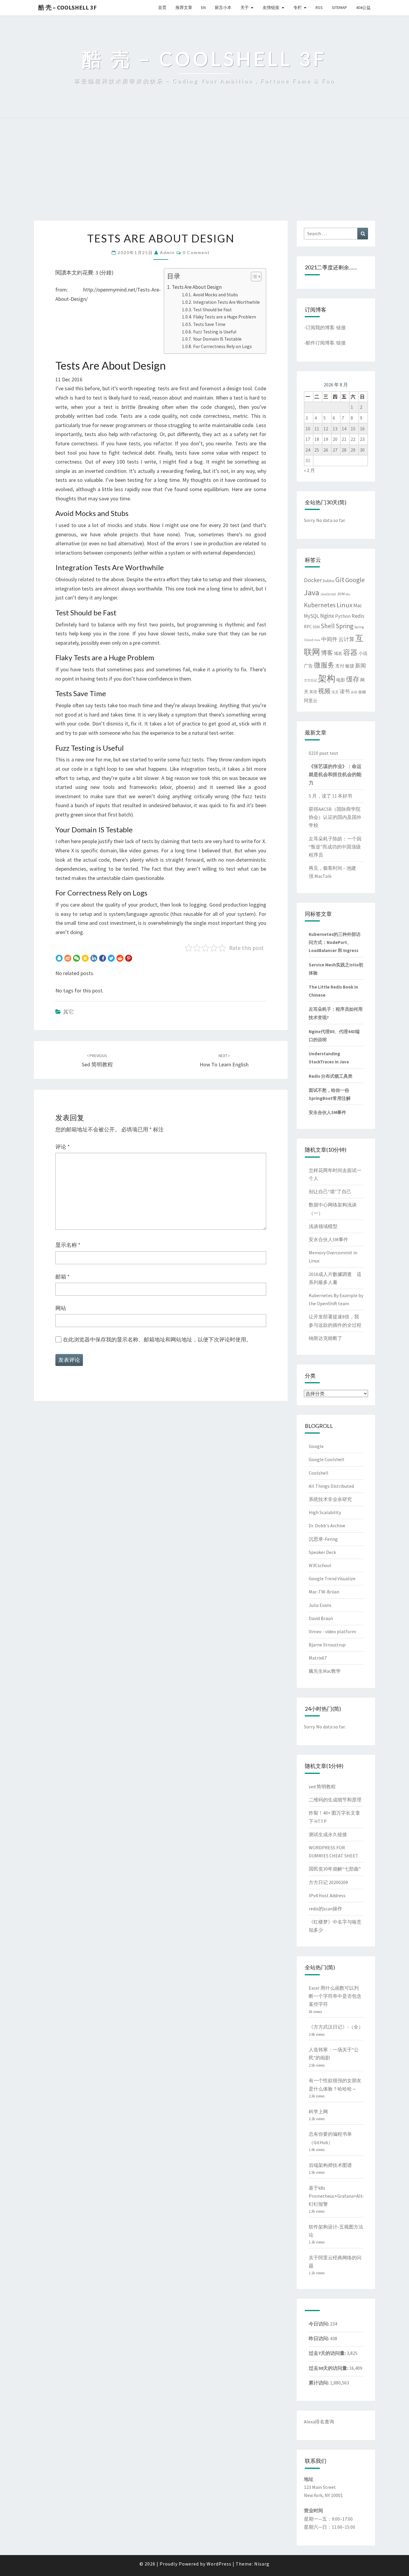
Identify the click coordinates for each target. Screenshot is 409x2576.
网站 (61, 1308)
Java (312, 592)
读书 (345, 692)
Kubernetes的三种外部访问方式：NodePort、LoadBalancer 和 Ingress (335, 942)
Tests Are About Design (197, 287)
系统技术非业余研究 (330, 1499)
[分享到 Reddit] (120, 958)
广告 (308, 666)
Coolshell (319, 1473)
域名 (338, 653)
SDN (316, 627)
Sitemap (339, 7)
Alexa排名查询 (319, 2422)
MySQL (312, 616)
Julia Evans (320, 1605)
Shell (328, 626)
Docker (313, 580)
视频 (324, 691)
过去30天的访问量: (329, 2368)
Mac (358, 605)
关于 (245, 7)
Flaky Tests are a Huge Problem (224, 317)
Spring (344, 626)
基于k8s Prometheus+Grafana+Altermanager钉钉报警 (347, 2196)
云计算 (346, 639)
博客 (327, 653)
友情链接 (271, 7)
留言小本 (223, 7)
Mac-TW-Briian (324, 1592)
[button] (253, 277)
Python (343, 616)
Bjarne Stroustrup (327, 1645)
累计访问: (319, 2383)
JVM (341, 594)
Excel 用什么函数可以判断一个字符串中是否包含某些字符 (335, 1996)
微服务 (324, 665)
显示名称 (68, 1245)
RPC (308, 627)
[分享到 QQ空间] (85, 958)
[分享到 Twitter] (111, 958)
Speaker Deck (322, 1552)
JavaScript (328, 594)
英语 (313, 692)
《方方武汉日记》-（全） (336, 2027)
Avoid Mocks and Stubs (215, 295)
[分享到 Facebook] (103, 958)
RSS (319, 7)
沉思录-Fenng (323, 1539)
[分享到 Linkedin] (94, 958)
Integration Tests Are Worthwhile (226, 302)
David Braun (321, 1618)
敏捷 (350, 666)
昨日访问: (319, 2338)
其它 (69, 1012)
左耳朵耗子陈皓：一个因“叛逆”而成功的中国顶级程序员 (335, 847)
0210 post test (324, 753)
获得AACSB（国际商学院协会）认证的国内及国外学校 (335, 817)
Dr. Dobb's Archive (327, 1525)
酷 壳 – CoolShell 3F (68, 7)
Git (340, 580)
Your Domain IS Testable (217, 339)
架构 (327, 678)
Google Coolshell (327, 1459)
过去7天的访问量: (328, 2353)
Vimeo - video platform (332, 1631)
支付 (340, 666)
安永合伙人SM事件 (327, 1112)
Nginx (327, 616)
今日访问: (319, 2324)
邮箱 (63, 1277)
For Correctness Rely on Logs (222, 346)
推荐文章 (184, 7)
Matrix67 (318, 1658)
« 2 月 (309, 470)
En (203, 7)
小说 (363, 653)
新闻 (360, 666)
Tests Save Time (209, 324)
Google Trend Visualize (332, 1578)
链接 (341, 327)
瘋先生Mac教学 (325, 1671)
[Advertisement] (205, 176)
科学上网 (318, 2111)
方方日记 (310, 680)
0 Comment (196, 252)
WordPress (219, 2564)
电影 (341, 680)
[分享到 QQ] (59, 958)
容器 (350, 652)
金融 (362, 692)
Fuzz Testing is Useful (215, 332)
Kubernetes (320, 605)
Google (355, 580)
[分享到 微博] (68, 958)
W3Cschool (320, 1565)
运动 (354, 692)
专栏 (298, 7)
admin (167, 252)
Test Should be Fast (212, 310)
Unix (317, 640)
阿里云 (311, 701)
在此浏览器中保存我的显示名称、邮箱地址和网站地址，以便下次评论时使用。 (157, 1339)
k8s (348, 594)
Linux (344, 605)
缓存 (353, 679)
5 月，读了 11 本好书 (330, 796)
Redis (358, 616)
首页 (162, 7)
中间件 (329, 639)
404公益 (363, 7)
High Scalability (325, 1512)
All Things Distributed (331, 1486)
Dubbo (329, 581)
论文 (335, 692)
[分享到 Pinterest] (129, 958)
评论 (63, 1147)
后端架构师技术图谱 (330, 2165)
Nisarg (262, 2564)
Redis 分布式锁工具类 (331, 1076)
